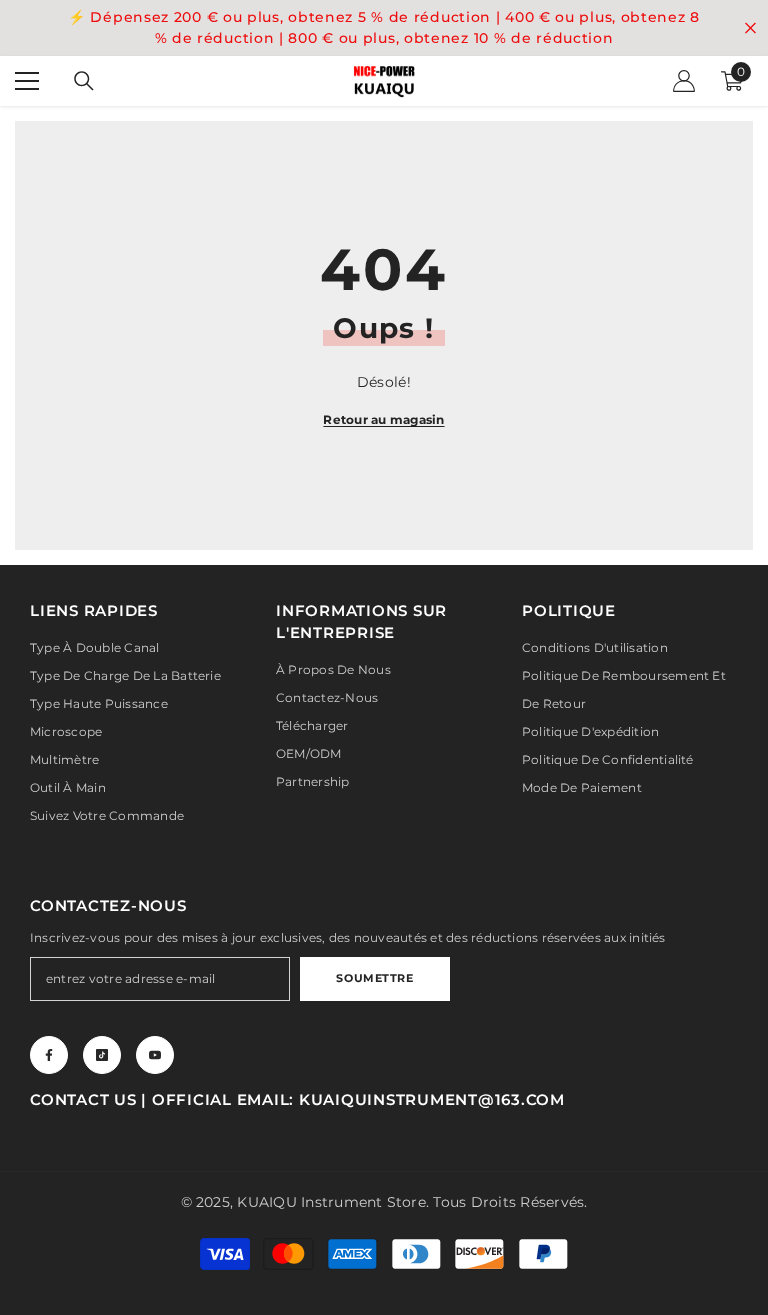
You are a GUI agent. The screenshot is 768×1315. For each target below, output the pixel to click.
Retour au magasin (383, 419)
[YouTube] (155, 1055)
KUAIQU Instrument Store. (333, 1202)
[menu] (27, 81)
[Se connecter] (684, 81)
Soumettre (374, 978)
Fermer (750, 28)
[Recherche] (84, 81)
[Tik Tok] (102, 1055)
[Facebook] (49, 1055)
